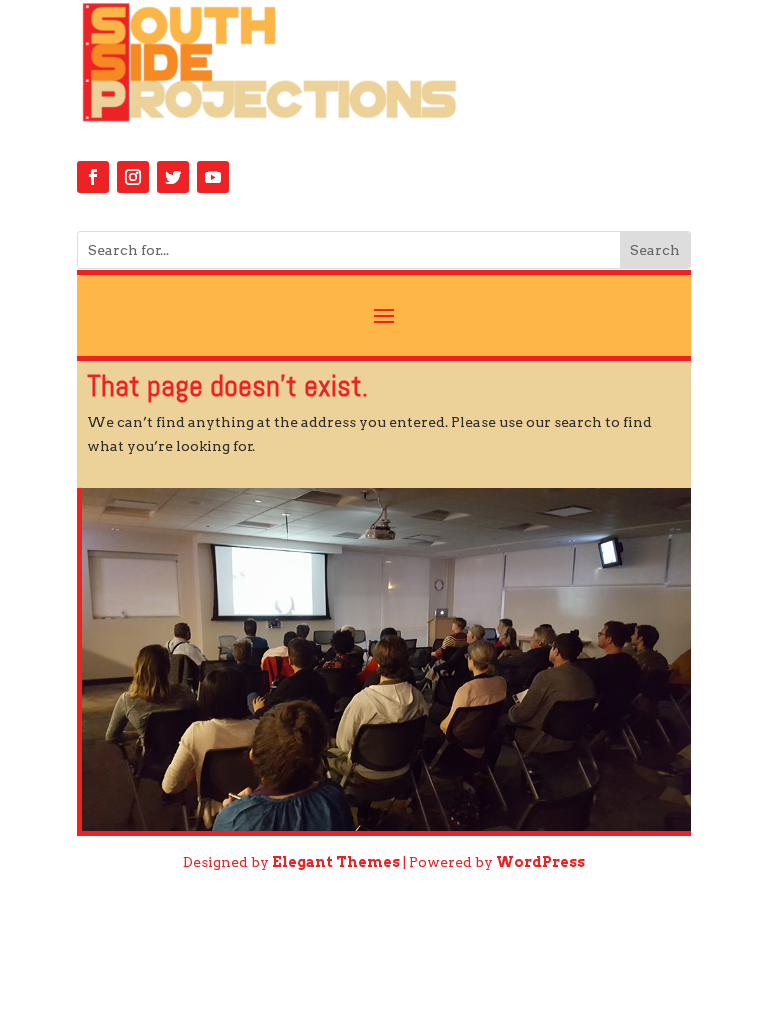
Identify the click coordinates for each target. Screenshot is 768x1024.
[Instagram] (133, 177)
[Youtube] (213, 177)
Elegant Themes (336, 862)
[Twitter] (173, 177)
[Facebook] (93, 177)
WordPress (540, 862)
